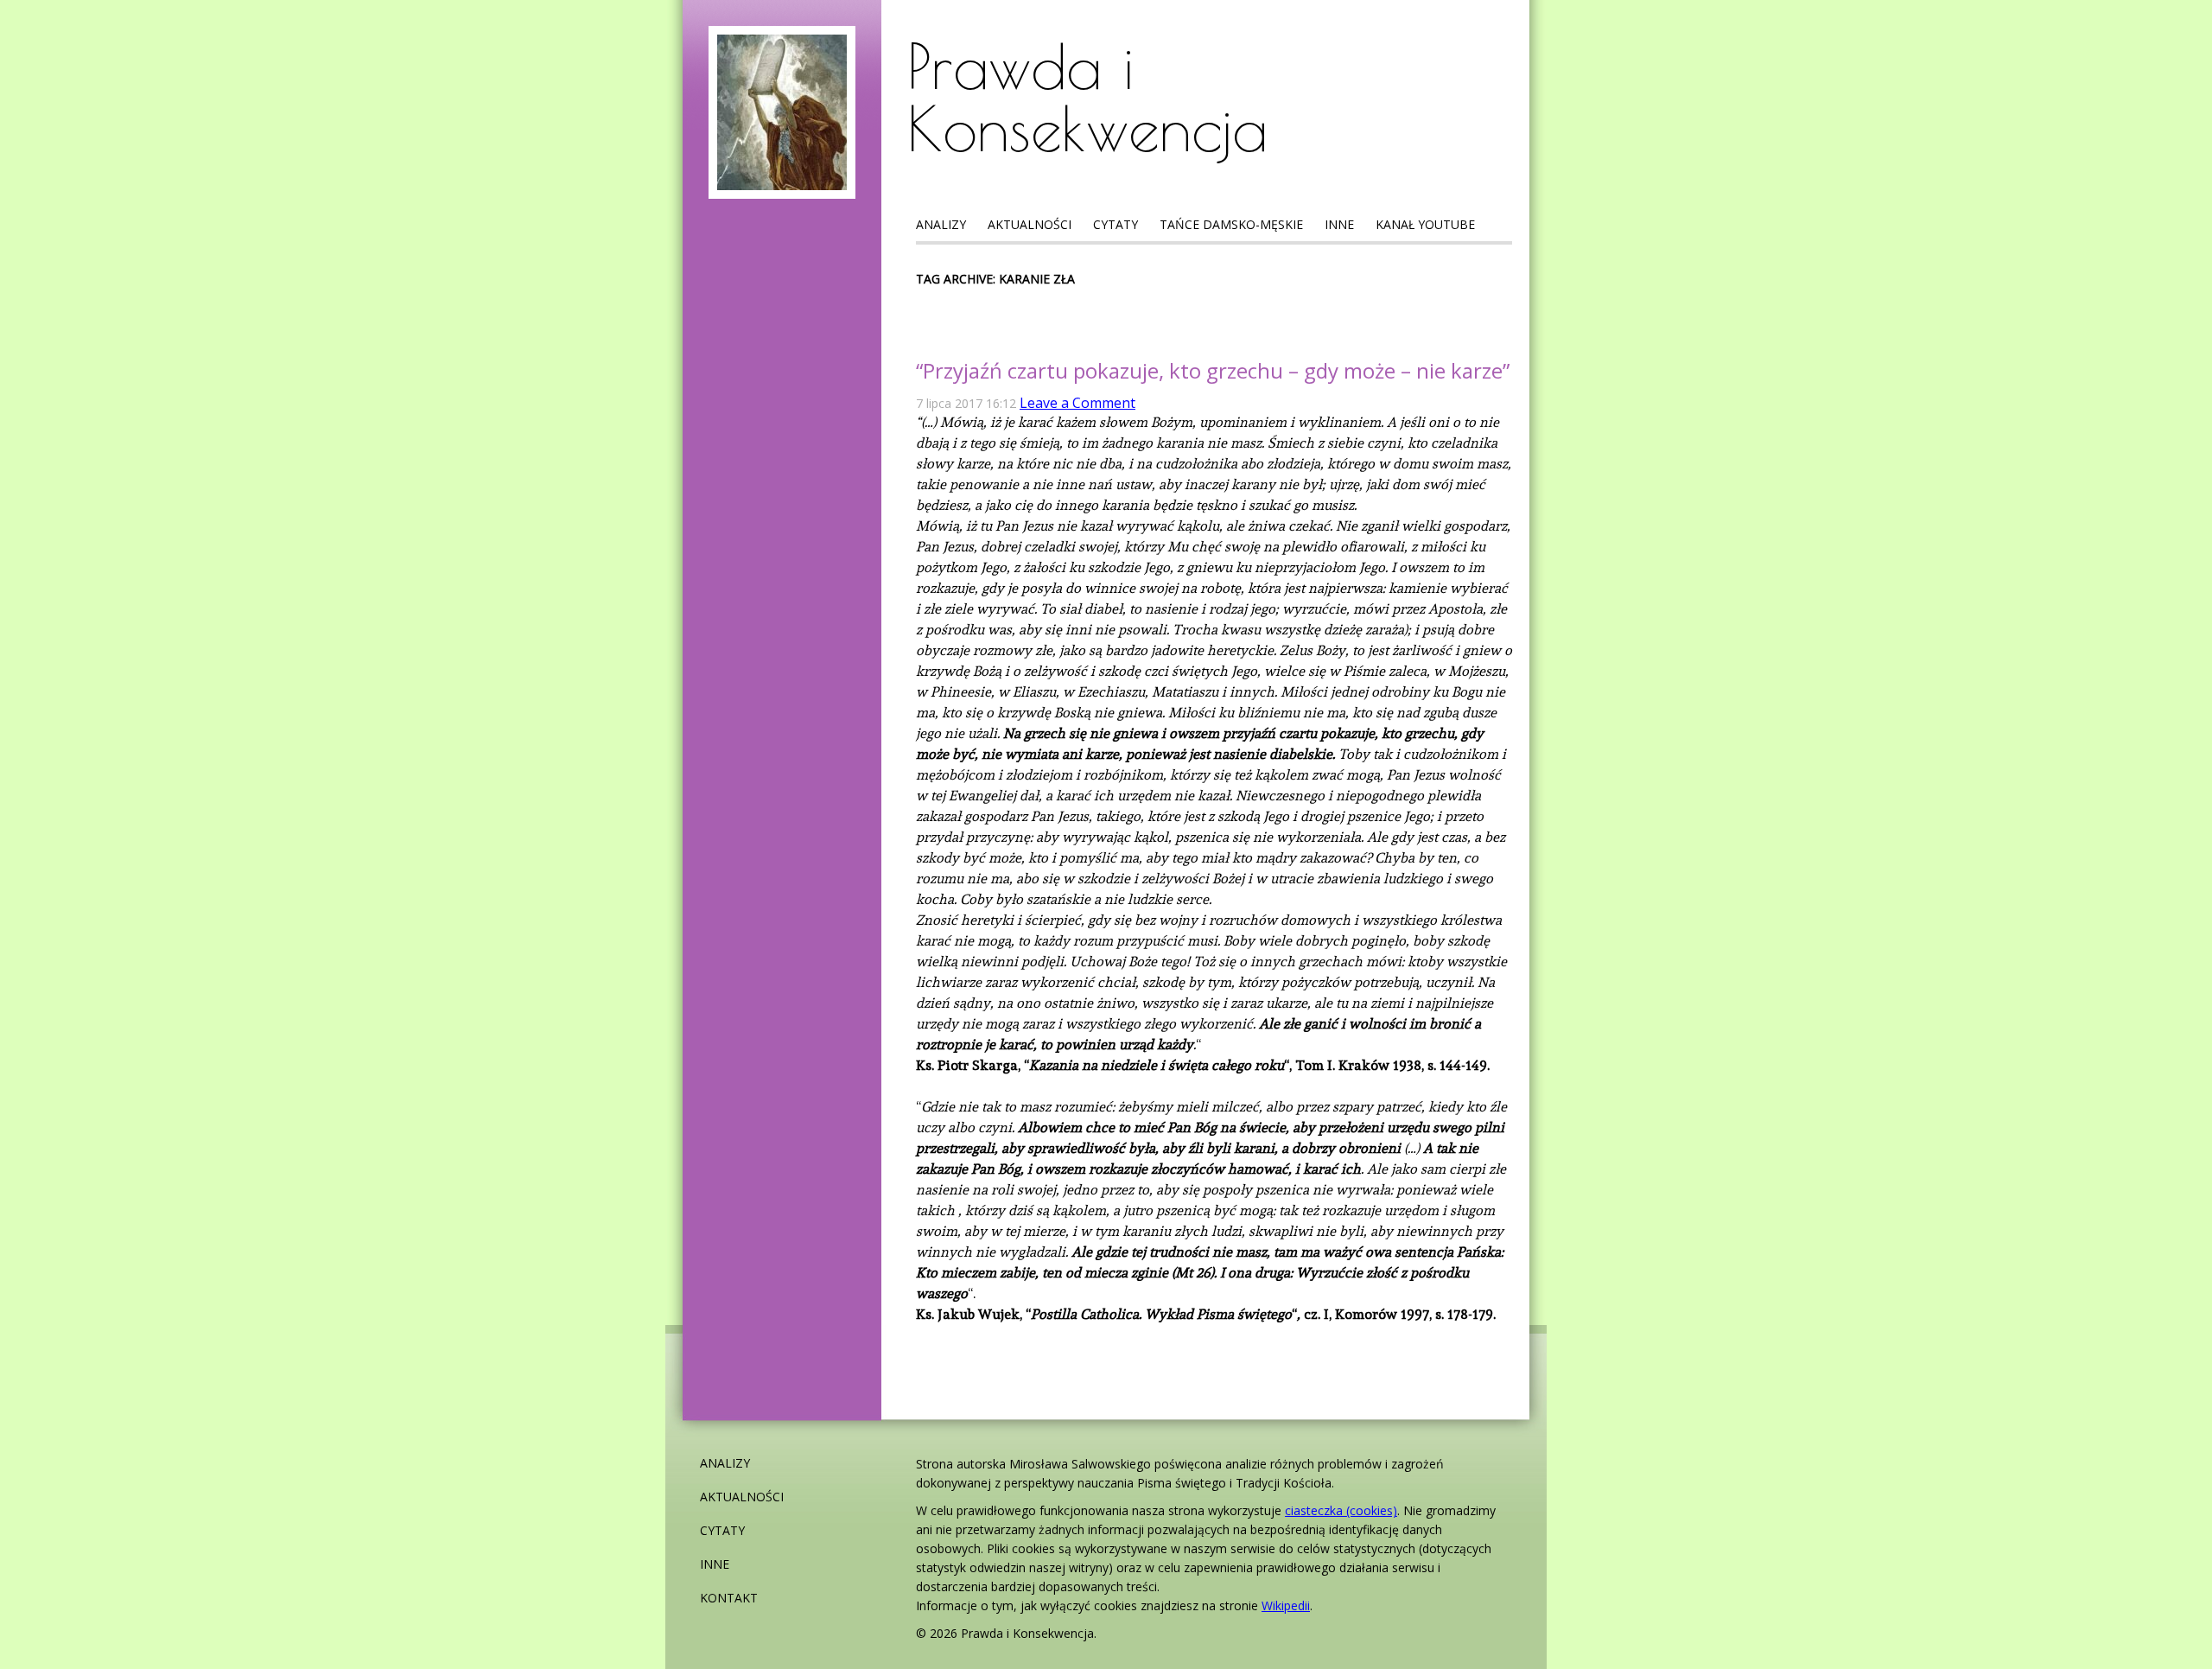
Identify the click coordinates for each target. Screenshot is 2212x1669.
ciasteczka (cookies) (1341, 1510)
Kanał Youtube (1425, 224)
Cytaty (1116, 224)
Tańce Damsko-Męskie (1231, 224)
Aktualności (1030, 224)
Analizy (941, 224)
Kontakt (729, 1598)
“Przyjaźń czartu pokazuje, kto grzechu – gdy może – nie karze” (1213, 370)
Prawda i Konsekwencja (1087, 97)
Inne (1339, 224)
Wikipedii (1286, 1605)
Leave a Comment (1077, 403)
